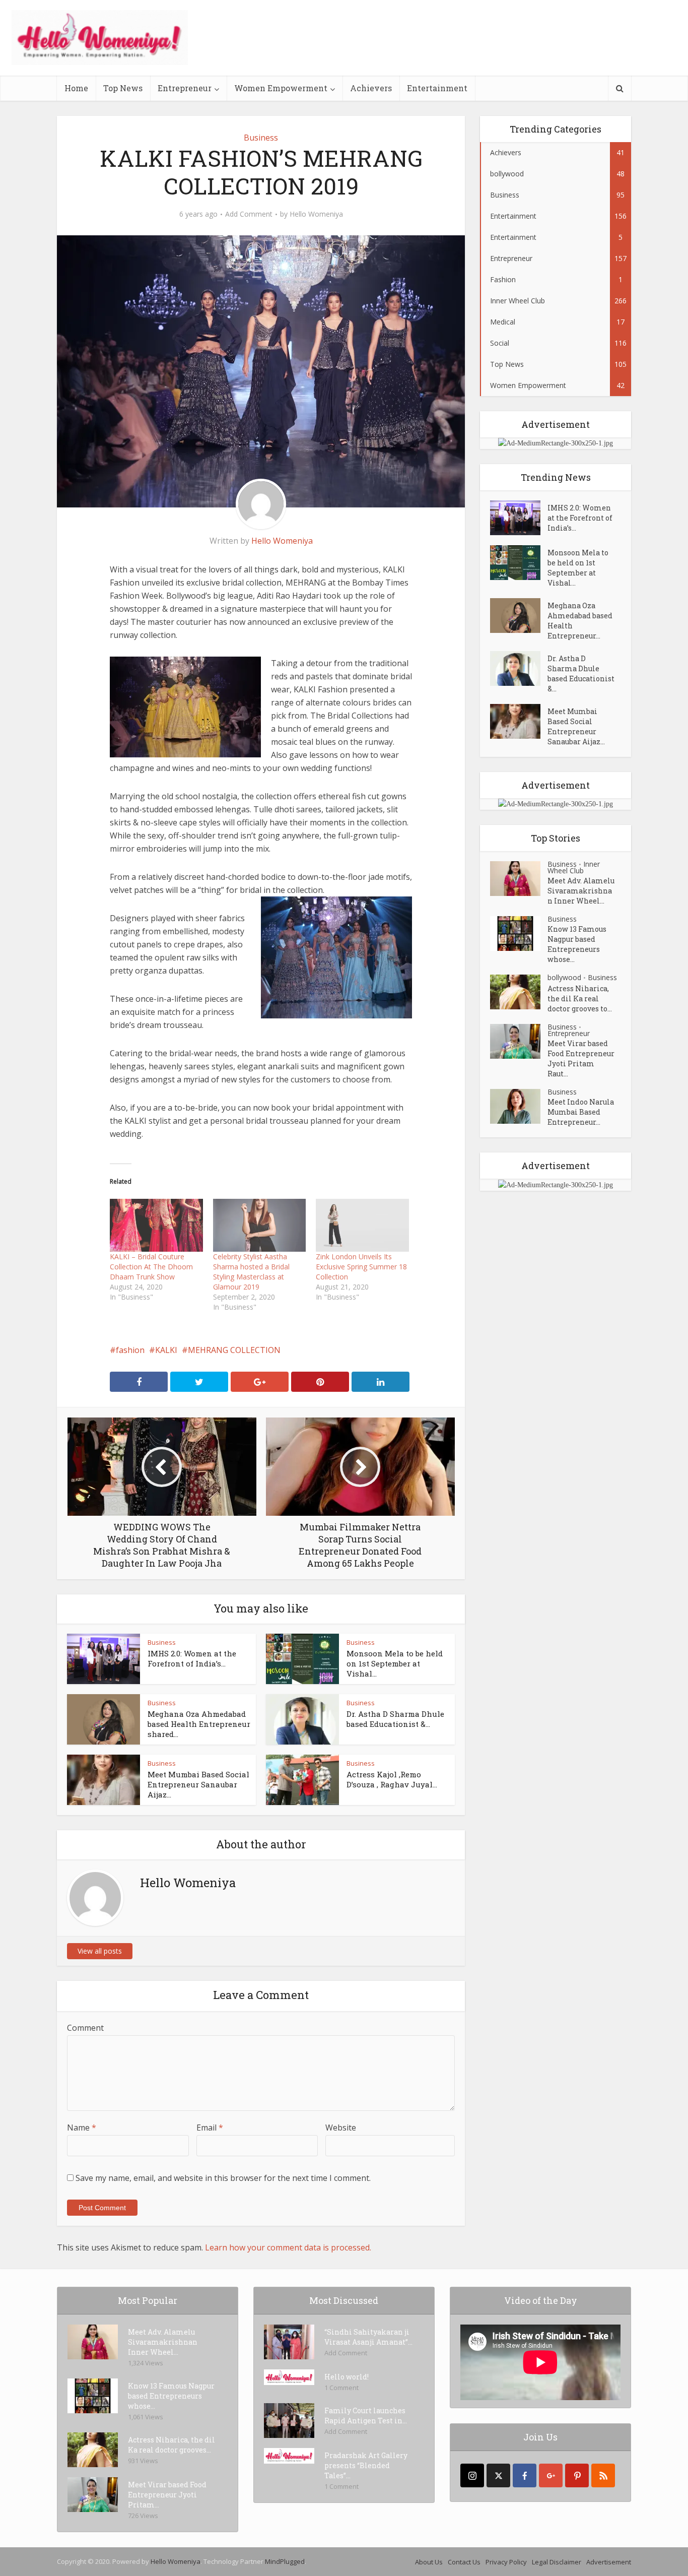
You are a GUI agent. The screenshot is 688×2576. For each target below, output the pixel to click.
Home (76, 88)
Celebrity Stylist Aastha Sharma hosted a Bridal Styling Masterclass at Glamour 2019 (251, 1272)
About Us (429, 2562)
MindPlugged (285, 2561)
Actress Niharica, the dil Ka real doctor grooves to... (580, 999)
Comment (85, 2028)
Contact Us (464, 2562)
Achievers (371, 88)
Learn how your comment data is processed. (288, 2247)
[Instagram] (472, 2475)
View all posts (100, 1951)
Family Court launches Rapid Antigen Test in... (366, 2416)
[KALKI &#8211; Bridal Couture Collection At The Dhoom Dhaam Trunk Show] (156, 1225)
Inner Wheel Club (574, 867)
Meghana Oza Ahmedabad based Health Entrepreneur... (580, 621)
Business (261, 138)
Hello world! (347, 2377)
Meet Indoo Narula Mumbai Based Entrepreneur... (581, 1112)
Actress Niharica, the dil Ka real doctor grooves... (171, 2445)
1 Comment (341, 2388)
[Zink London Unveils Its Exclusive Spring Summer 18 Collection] (362, 1225)
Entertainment (437, 88)
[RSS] (603, 2475)
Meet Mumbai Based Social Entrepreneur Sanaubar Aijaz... (198, 1784)
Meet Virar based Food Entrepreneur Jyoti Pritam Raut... (581, 1058)
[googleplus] (551, 2475)
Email (210, 2128)
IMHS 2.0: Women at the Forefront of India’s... (192, 1658)
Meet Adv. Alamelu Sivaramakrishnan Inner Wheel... (581, 891)
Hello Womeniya (316, 214)
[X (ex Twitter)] (498, 2475)
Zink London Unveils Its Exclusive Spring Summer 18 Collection (361, 1267)
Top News (123, 88)
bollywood (564, 977)
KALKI (166, 1350)
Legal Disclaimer (557, 2562)
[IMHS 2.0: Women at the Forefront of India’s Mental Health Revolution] (519, 518)
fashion (130, 1350)
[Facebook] (525, 2475)
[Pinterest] (577, 2475)
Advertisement (609, 2562)
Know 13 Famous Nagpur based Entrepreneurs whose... (577, 944)
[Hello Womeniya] (100, 38)
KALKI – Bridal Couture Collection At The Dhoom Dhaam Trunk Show (151, 1267)
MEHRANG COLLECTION (234, 1350)
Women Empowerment (281, 88)
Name (82, 2128)
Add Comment (249, 214)
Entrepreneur (185, 88)
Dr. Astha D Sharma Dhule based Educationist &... (395, 1719)
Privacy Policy (506, 2562)
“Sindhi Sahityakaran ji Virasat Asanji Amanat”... (368, 2337)
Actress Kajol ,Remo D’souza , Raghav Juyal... (392, 1779)
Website (341, 2128)
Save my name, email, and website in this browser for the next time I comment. (223, 2178)
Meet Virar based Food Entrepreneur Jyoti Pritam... (167, 2495)
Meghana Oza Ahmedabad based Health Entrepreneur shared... (199, 1724)
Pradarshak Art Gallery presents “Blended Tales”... (366, 2465)
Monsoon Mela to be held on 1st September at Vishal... (395, 1663)
